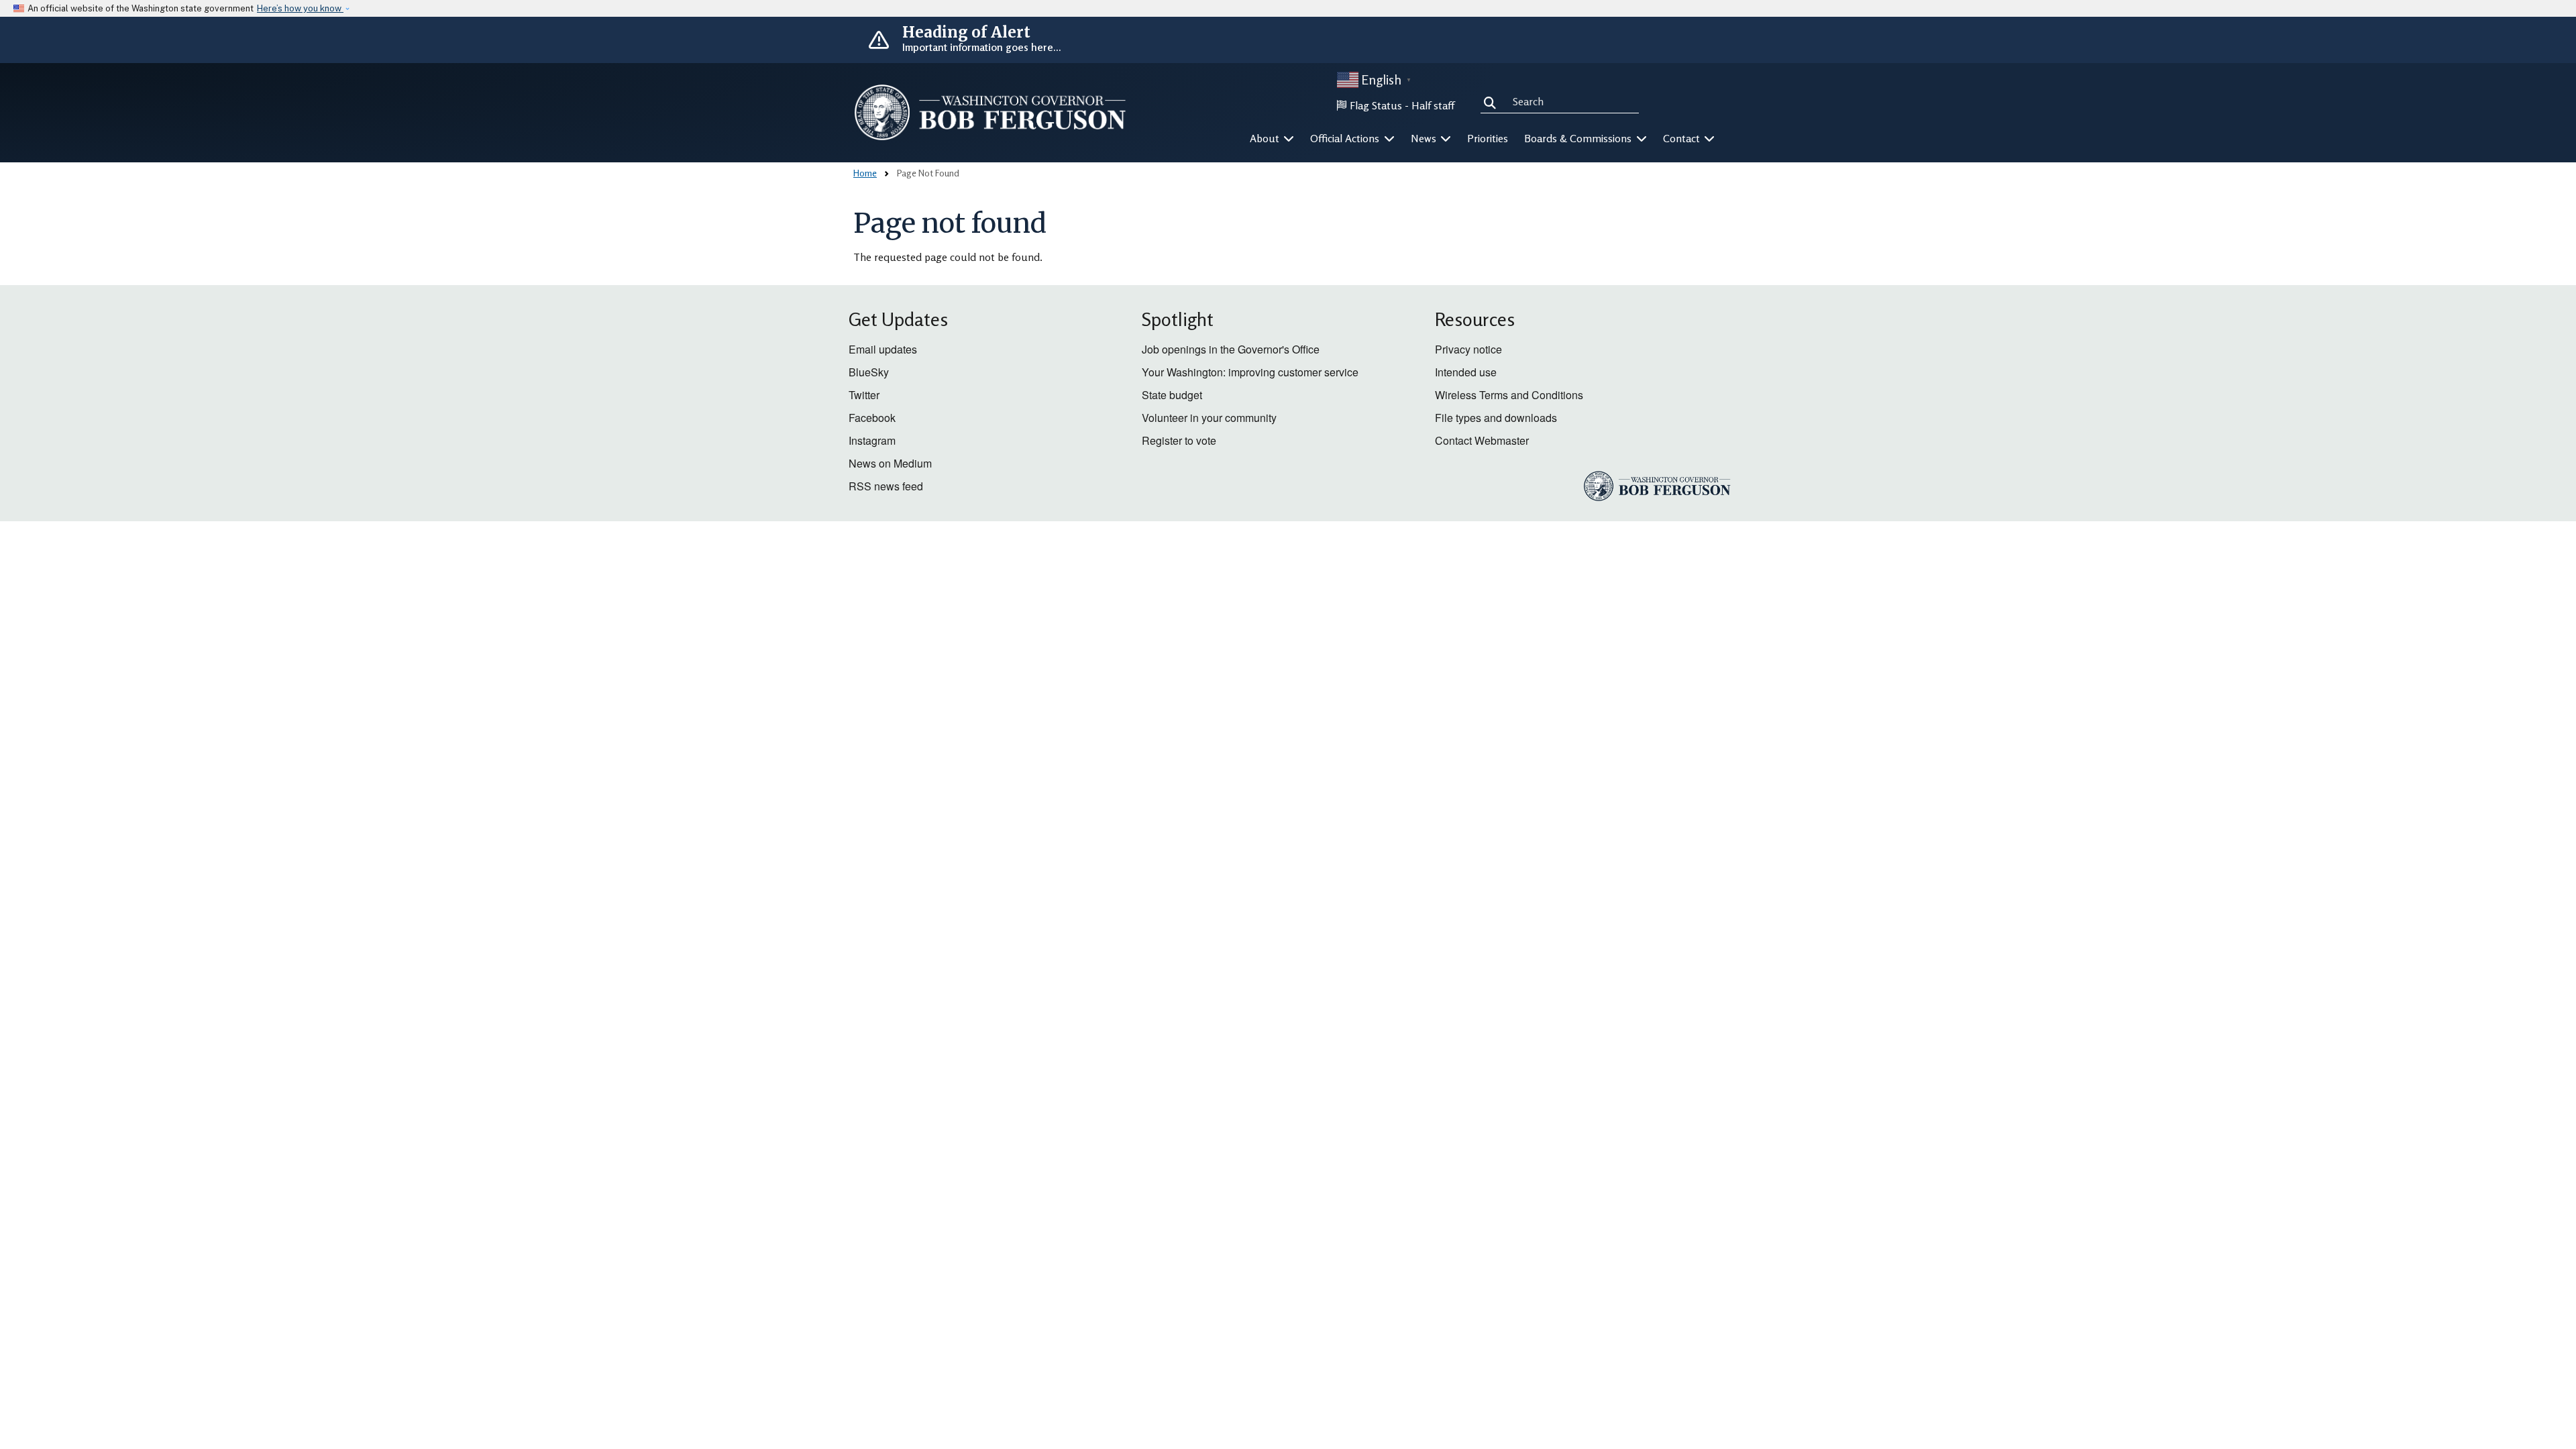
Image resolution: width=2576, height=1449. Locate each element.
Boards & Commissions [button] (1579, 138)
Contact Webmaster (1482, 440)
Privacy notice (1468, 349)
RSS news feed (886, 486)
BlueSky (869, 372)
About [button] (1266, 138)
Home (865, 173)
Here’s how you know (300, 8)
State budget (1172, 395)
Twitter (864, 395)
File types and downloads (1496, 418)
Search (1493, 101)
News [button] (1425, 138)
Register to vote (1179, 440)
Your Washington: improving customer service (1250, 372)
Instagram (872, 440)
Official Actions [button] (1346, 138)
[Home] (990, 112)
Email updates (883, 349)
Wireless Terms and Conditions (1509, 395)
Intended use (1466, 372)
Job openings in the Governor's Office (1231, 349)
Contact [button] (1683, 138)
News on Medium (890, 463)
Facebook (872, 418)
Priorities (1488, 138)
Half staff (1433, 105)
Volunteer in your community (1209, 418)
